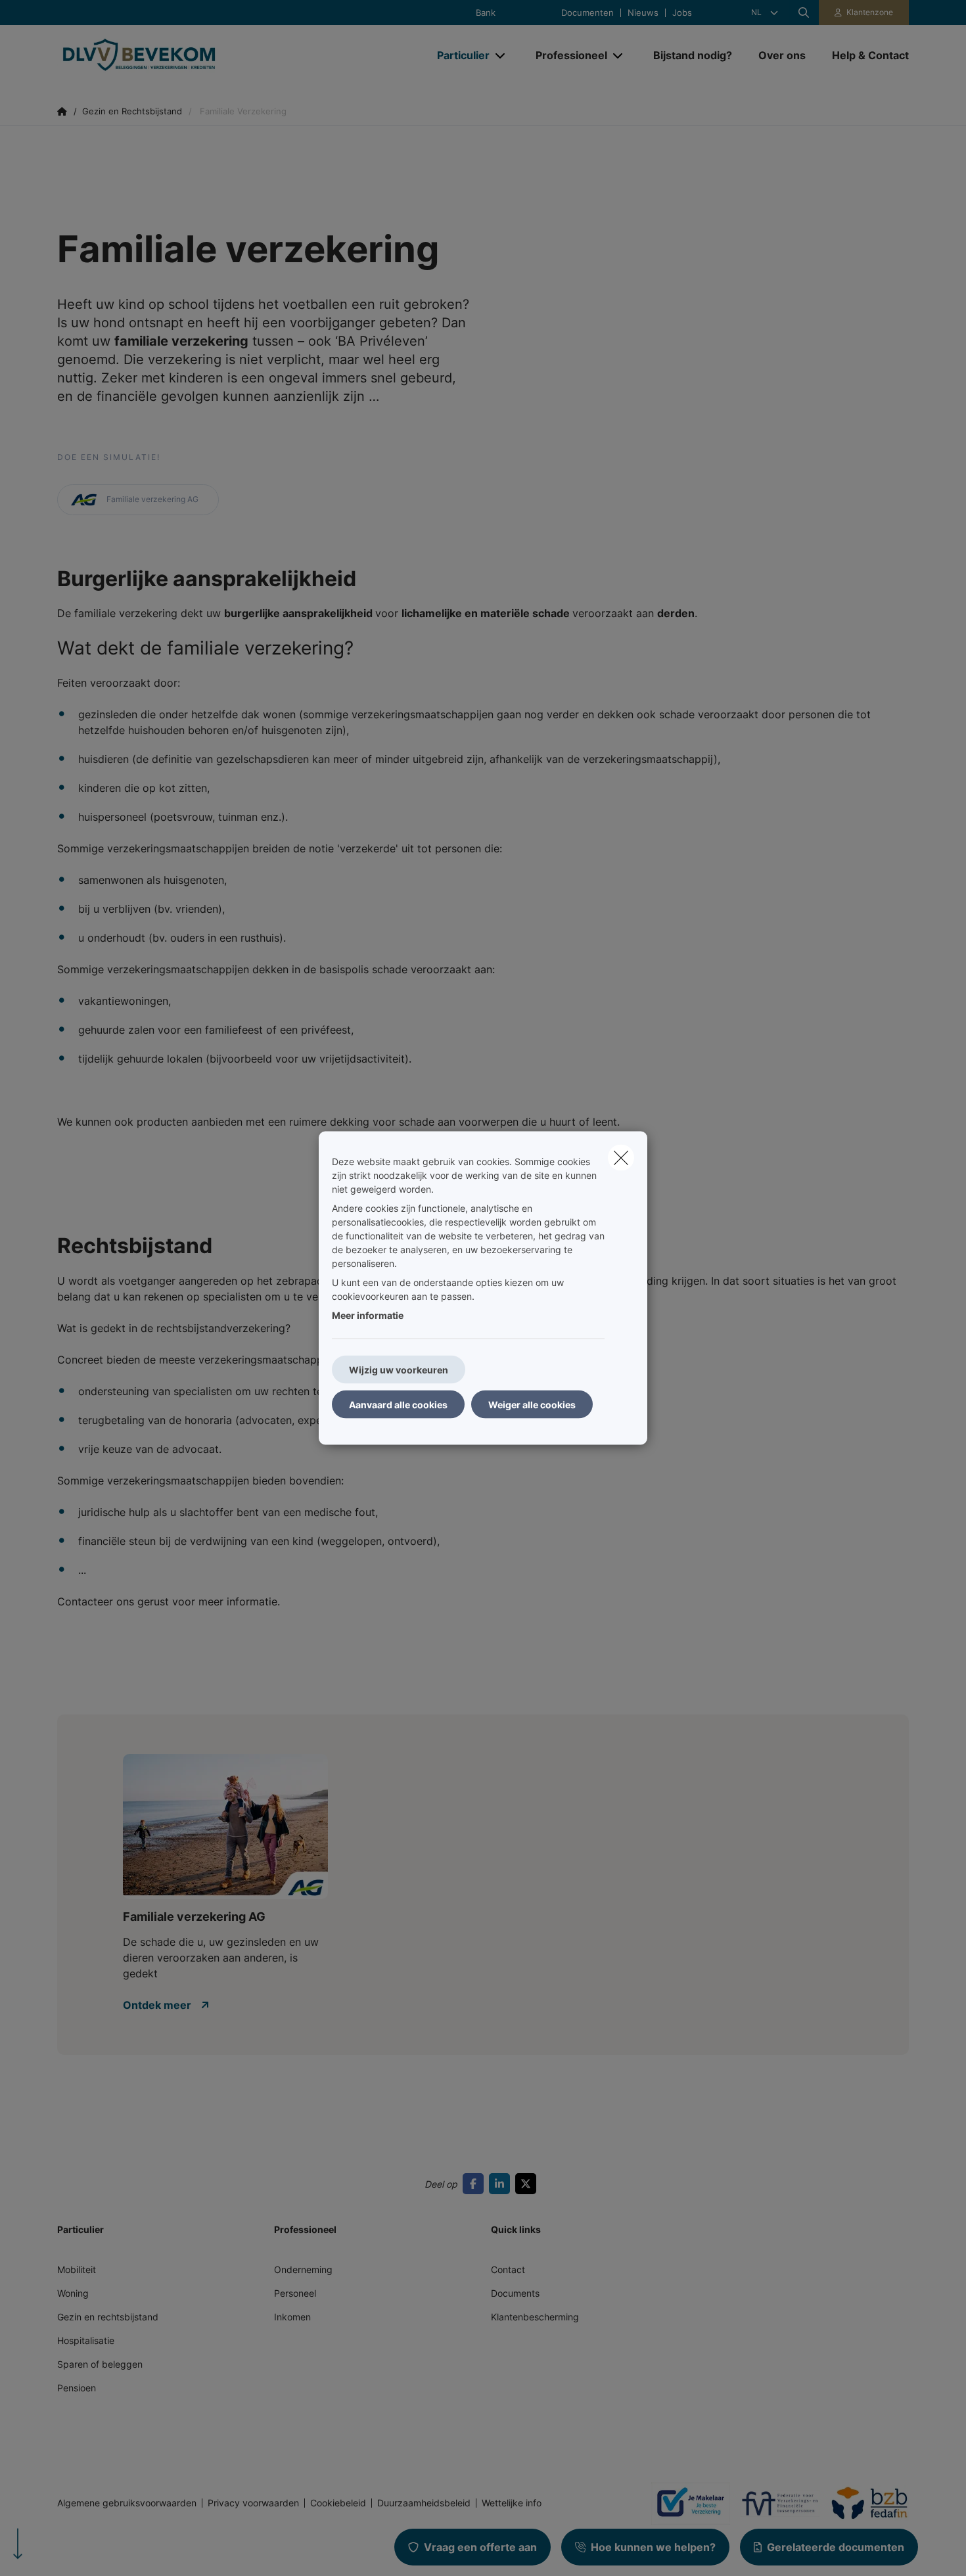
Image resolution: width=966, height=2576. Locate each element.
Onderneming (303, 2269)
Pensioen (77, 2388)
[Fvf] (775, 2503)
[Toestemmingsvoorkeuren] (52, 2551)
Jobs (682, 13)
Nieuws (643, 13)
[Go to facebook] (476, 2184)
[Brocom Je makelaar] (685, 2503)
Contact (508, 2269)
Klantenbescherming (535, 2317)
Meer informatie (368, 1315)
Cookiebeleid (338, 2503)
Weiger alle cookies (532, 1405)
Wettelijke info (512, 2503)
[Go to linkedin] (502, 2184)
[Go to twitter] (528, 2184)
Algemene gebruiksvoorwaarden (127, 2503)
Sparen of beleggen (100, 2364)
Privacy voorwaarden (253, 2503)
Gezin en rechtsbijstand (108, 2317)
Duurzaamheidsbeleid (424, 2503)
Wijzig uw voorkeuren (399, 1370)
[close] (621, 1158)
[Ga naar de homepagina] (189, 55)
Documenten (587, 13)
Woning (73, 2293)
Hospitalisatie (86, 2340)
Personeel (295, 2293)
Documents (515, 2293)
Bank (486, 13)
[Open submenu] (501, 56)
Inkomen (292, 2317)
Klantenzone (870, 12)
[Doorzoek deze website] (804, 12)
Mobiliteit (77, 2269)
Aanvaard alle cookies (398, 1405)
